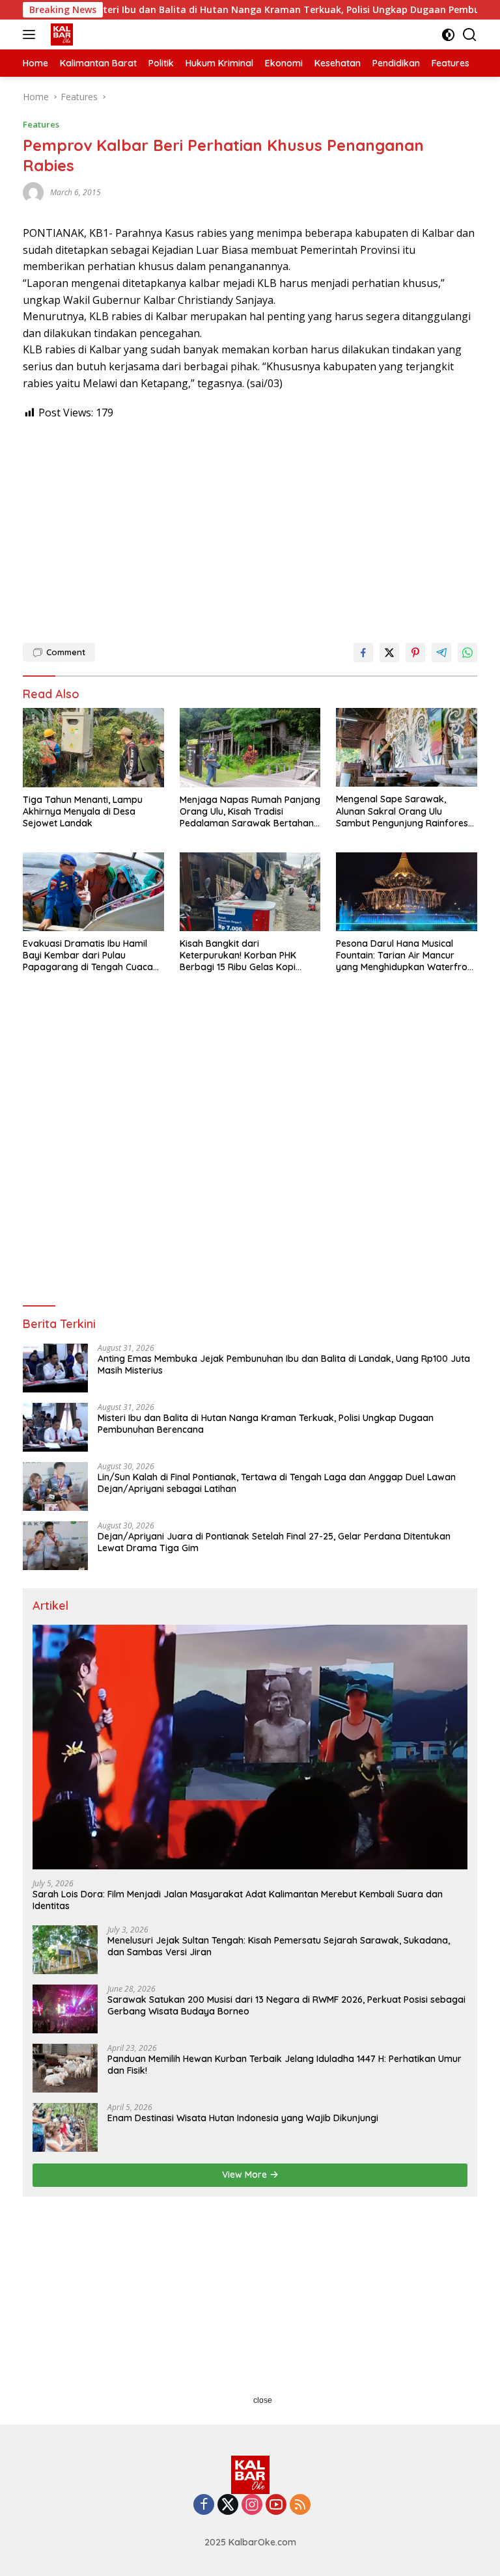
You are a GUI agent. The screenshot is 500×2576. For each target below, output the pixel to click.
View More (246, 2175)
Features (41, 124)
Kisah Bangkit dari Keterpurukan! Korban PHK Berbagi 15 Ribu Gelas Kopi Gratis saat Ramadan (238, 956)
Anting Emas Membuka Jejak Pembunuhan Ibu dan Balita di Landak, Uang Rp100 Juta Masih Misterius (284, 1364)
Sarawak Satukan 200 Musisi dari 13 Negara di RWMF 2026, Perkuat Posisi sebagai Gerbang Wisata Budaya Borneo (286, 2005)
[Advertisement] (250, 526)
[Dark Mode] (448, 35)
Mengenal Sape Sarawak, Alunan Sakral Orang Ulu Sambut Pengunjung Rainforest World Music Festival (404, 811)
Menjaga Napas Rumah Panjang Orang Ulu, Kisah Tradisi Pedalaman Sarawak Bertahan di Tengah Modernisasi (250, 812)
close (263, 2400)
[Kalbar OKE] (79, 34)
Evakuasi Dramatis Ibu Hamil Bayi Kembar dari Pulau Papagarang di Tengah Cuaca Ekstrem (88, 956)
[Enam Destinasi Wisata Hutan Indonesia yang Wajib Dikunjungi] (65, 2127)
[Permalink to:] (33, 192)
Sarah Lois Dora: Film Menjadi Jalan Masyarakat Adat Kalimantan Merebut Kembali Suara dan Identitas (238, 1900)
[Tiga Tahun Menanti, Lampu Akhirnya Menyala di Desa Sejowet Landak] (93, 748)
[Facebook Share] (363, 653)
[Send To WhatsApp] (467, 653)
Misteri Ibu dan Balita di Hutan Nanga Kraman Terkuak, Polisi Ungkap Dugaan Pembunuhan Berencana (266, 1424)
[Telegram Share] (441, 653)
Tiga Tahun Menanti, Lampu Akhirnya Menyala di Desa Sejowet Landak (83, 811)
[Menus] (32, 34)
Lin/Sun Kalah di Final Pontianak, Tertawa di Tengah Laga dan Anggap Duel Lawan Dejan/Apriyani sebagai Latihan (277, 1483)
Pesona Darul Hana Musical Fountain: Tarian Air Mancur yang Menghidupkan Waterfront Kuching (406, 956)
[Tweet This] (389, 653)
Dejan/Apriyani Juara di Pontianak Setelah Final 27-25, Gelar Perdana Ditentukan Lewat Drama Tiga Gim (274, 1542)
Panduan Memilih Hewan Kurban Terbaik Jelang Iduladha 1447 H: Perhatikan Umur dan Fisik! (285, 2065)
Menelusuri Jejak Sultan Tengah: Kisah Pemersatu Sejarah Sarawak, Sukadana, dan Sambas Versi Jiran (279, 1946)
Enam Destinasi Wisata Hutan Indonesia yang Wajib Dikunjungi (243, 2118)
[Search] (470, 35)
